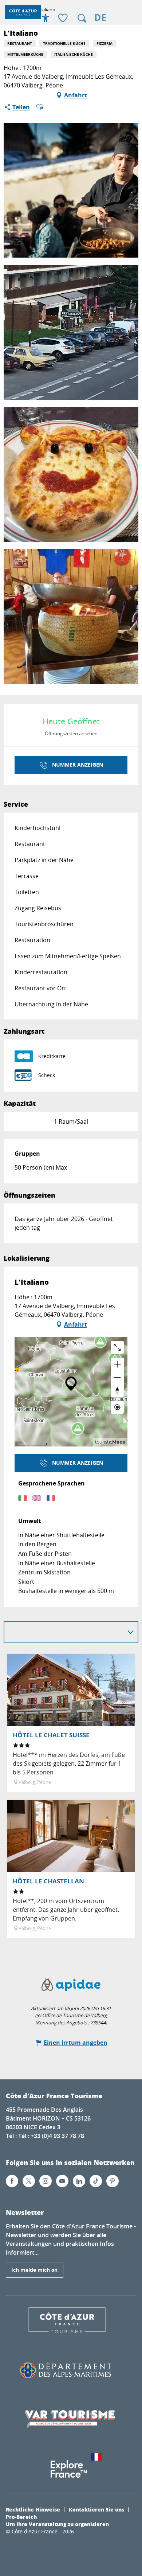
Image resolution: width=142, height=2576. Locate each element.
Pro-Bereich (21, 2517)
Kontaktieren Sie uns (96, 2509)
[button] (82, 18)
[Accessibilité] (46, 18)
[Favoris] (64, 18)
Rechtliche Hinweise (33, 2509)
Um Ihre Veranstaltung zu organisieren (57, 2524)
